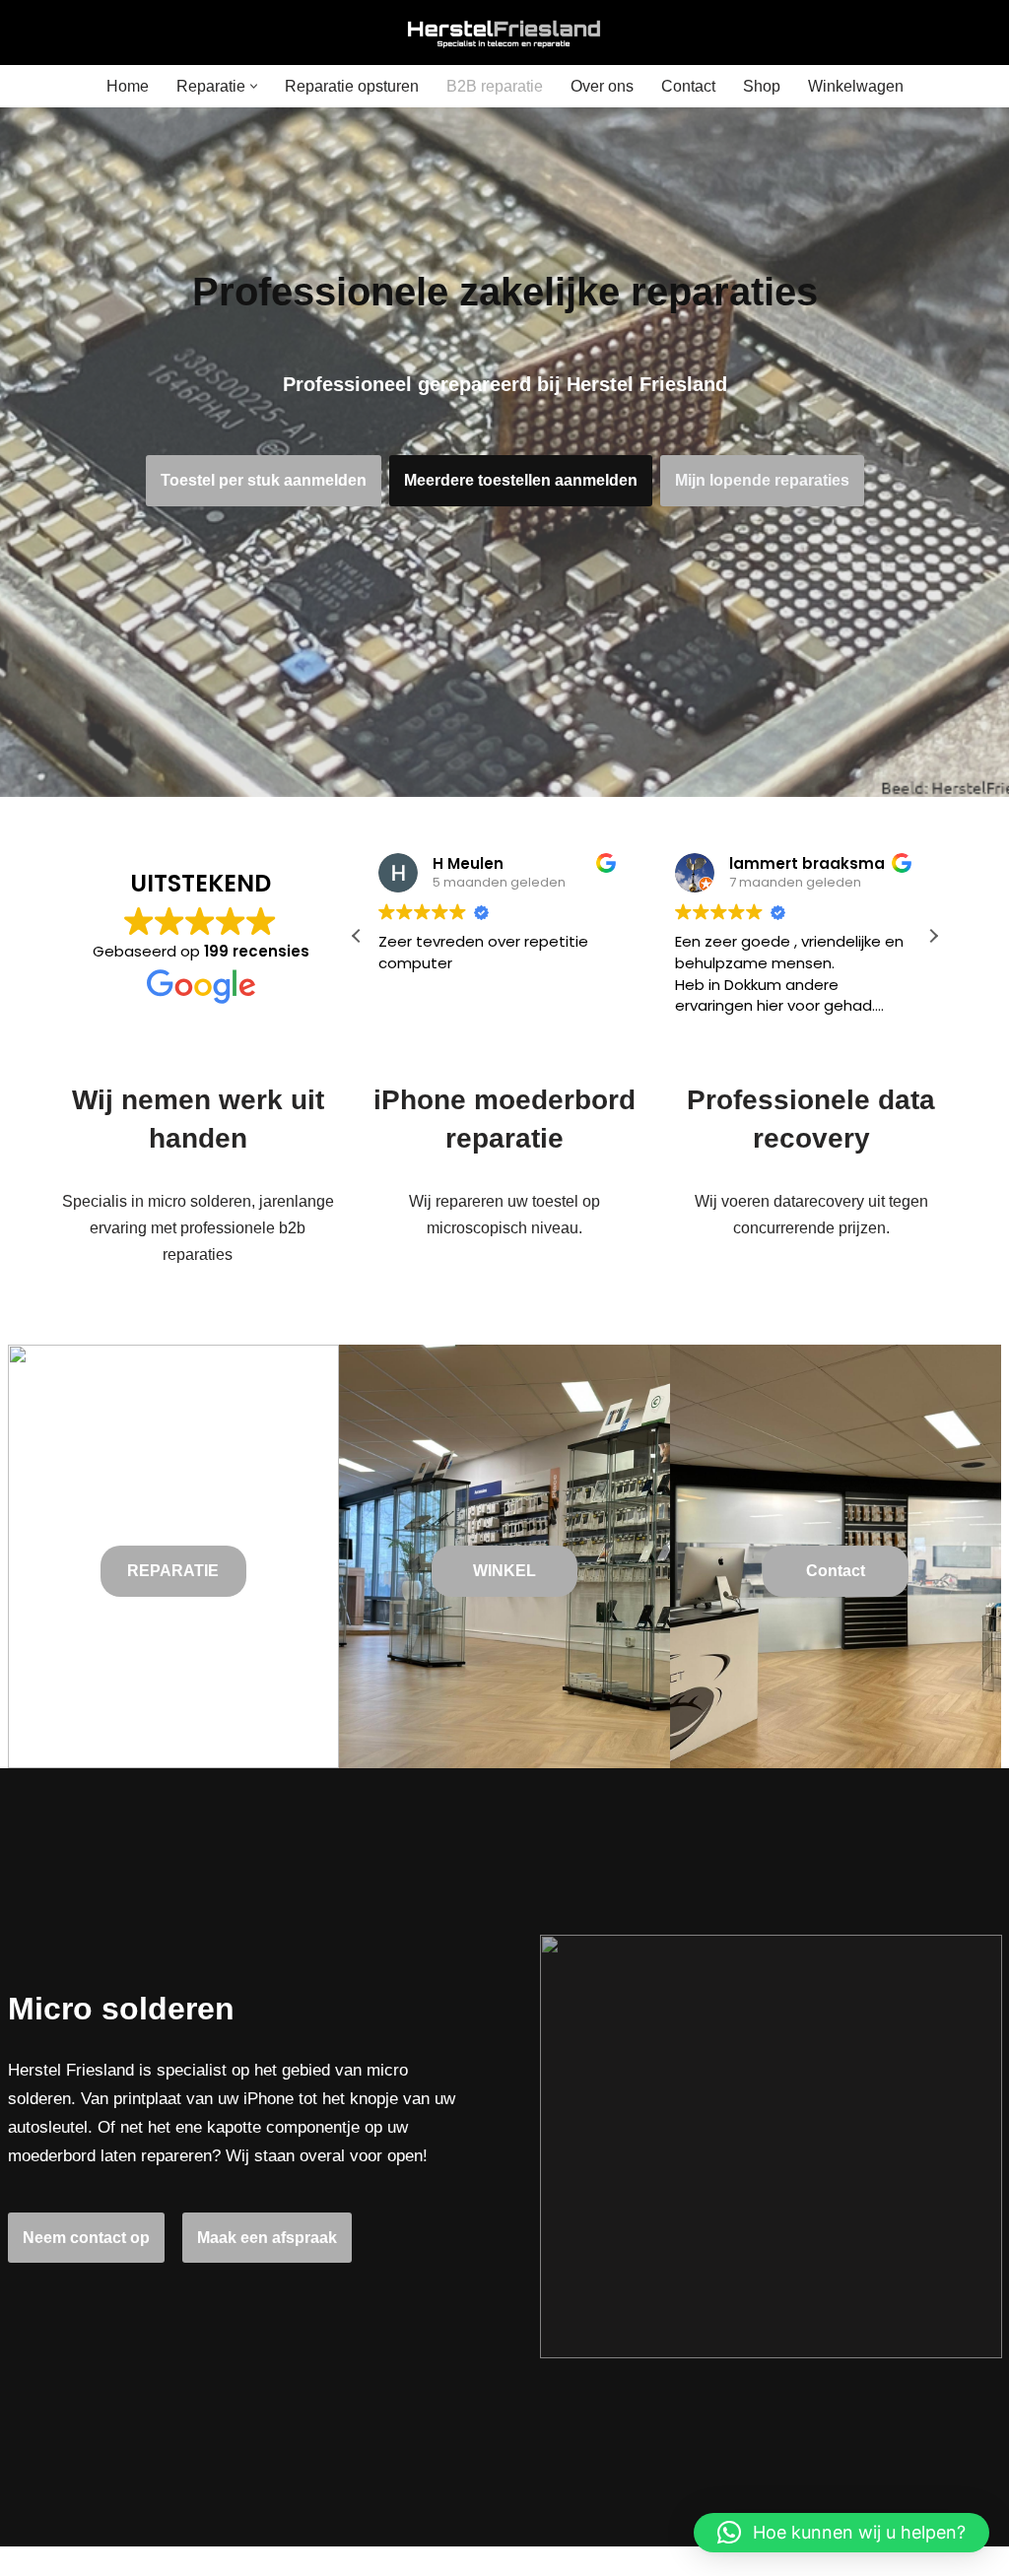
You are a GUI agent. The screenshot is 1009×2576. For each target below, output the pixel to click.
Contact (688, 86)
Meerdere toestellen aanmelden (521, 480)
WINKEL (504, 1571)
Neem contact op (86, 2238)
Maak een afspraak (267, 2238)
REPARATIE (173, 1571)
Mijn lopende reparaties (762, 480)
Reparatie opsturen (352, 86)
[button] (254, 86)
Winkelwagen (856, 86)
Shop (762, 86)
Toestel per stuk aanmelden (264, 480)
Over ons (602, 86)
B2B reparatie (495, 86)
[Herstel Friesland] (504, 33)
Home (128, 86)
